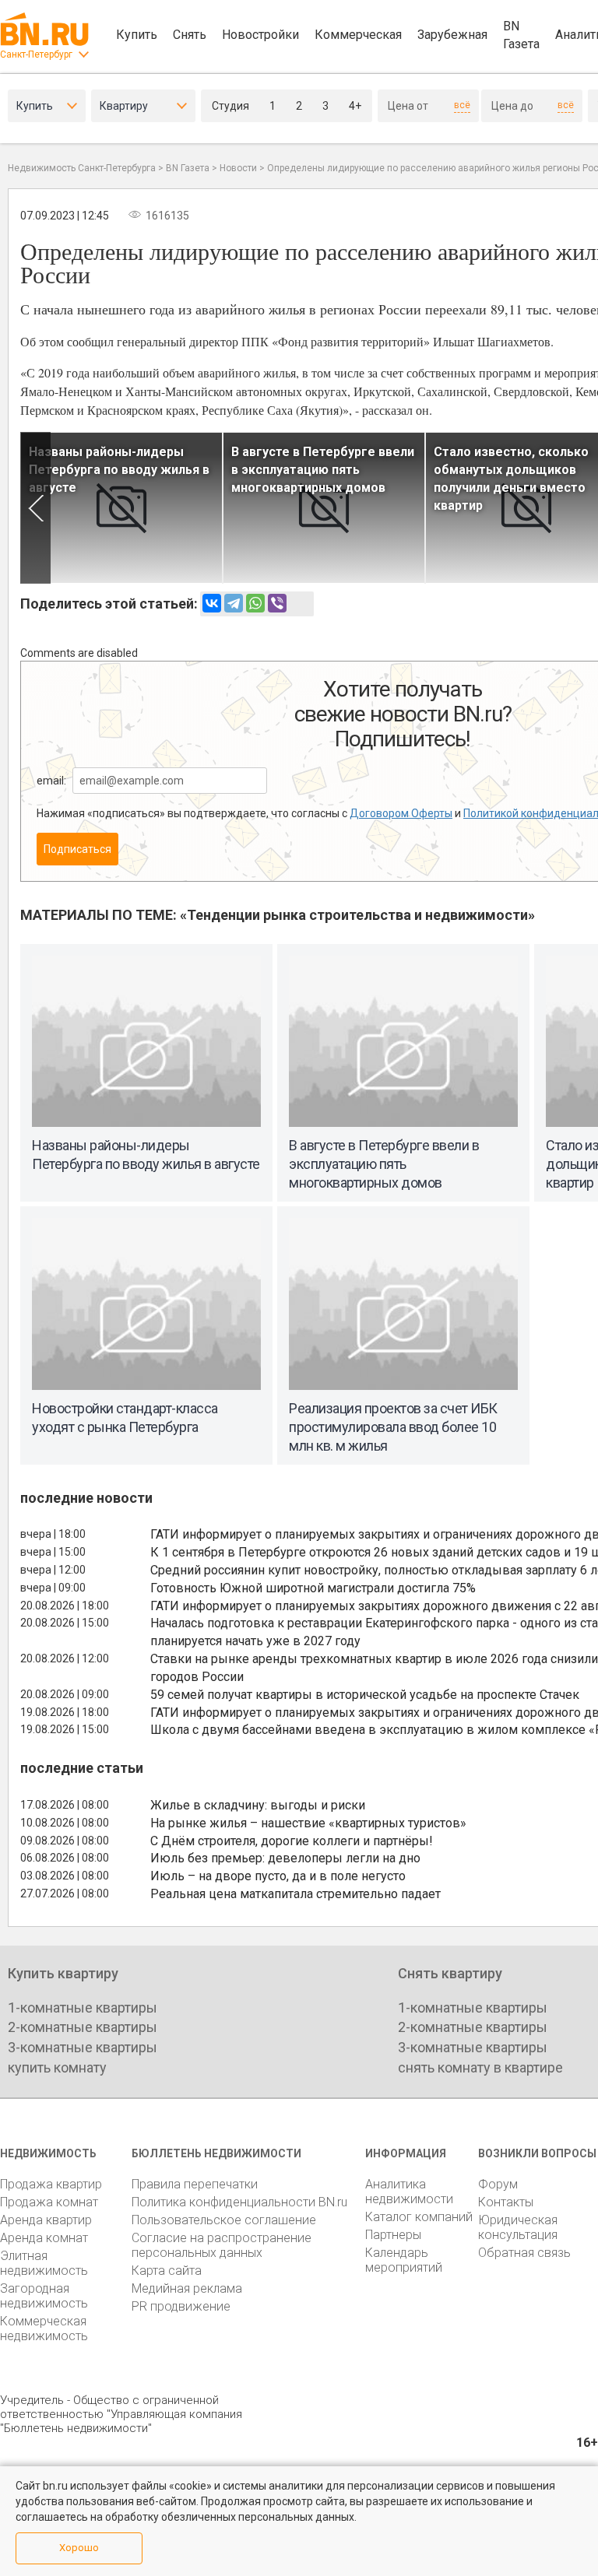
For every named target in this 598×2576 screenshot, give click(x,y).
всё (462, 105)
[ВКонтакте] (212, 603)
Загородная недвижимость (44, 2296)
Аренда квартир (46, 2220)
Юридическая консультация (518, 2227)
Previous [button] (35, 508)
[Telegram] (234, 603)
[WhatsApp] (255, 603)
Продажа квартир (51, 2184)
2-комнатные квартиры (83, 2027)
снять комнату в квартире (480, 2067)
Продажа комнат (49, 2202)
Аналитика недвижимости (409, 2192)
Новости (238, 168)
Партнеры (393, 2235)
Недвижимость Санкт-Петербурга (82, 168)
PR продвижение (181, 2306)
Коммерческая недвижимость (44, 2329)
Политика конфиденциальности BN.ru (239, 2202)
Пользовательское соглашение (224, 2220)
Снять (190, 35)
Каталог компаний (419, 2217)
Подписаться (77, 849)
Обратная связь (524, 2253)
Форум (498, 2184)
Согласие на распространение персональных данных (222, 2245)
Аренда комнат (44, 2238)
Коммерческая (358, 35)
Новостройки (260, 35)
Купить (137, 35)
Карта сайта (167, 2271)
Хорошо (79, 2548)
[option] (121, 508)
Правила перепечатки (195, 2184)
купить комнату (57, 2067)
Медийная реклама (187, 2288)
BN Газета (521, 35)
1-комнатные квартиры (83, 2007)
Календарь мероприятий (404, 2260)
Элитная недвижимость (44, 2263)
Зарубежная (452, 35)
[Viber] (277, 603)
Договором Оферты (401, 813)
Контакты (506, 2202)
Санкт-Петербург (36, 54)
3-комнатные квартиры (83, 2047)
